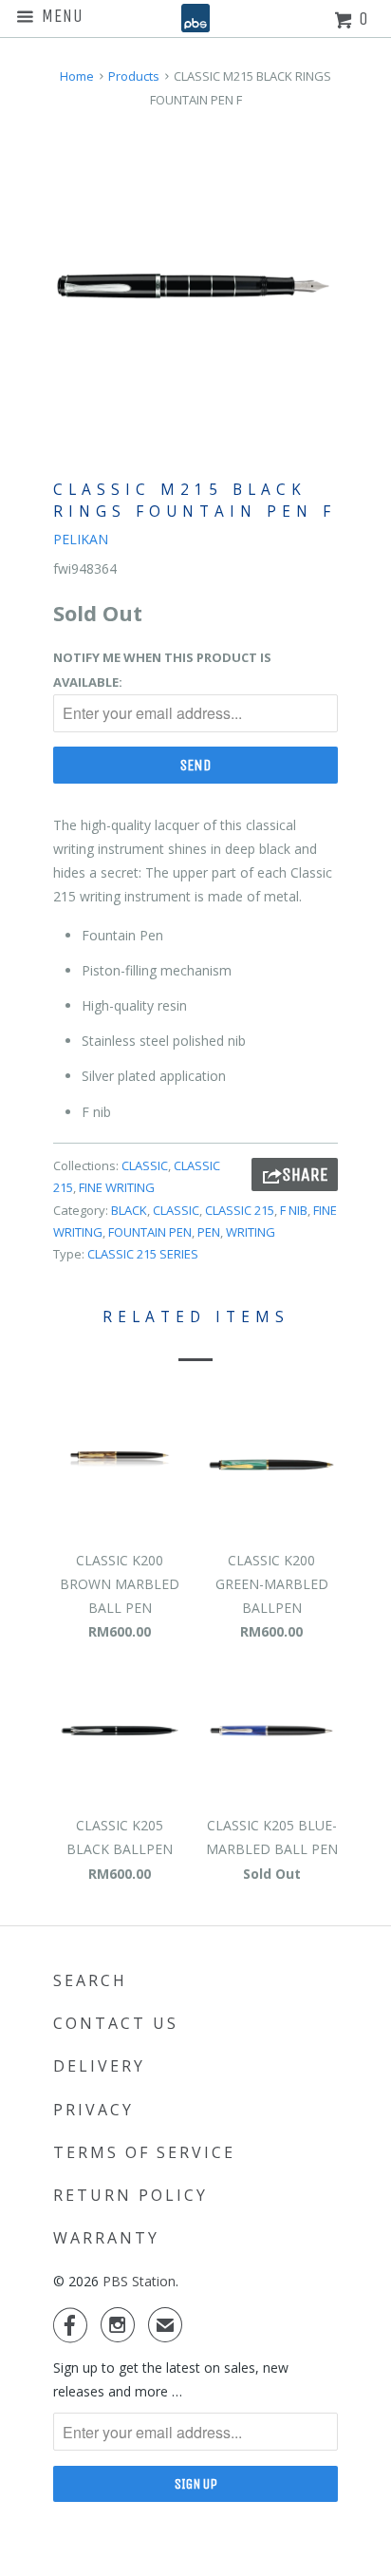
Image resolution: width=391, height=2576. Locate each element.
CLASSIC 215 (240, 1210)
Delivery (99, 2066)
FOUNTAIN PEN (150, 1232)
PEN (209, 1232)
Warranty (106, 2238)
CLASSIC (145, 1165)
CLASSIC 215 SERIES (143, 1254)
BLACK (129, 1210)
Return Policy (130, 2195)
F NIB (294, 1210)
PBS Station (139, 2281)
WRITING (251, 1232)
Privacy (93, 2110)
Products (134, 76)
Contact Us (116, 2023)
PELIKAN (81, 539)
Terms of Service (144, 2152)
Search (90, 1980)
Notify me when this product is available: (162, 669)
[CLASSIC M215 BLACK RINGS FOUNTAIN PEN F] (195, 286)
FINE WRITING (117, 1187)
